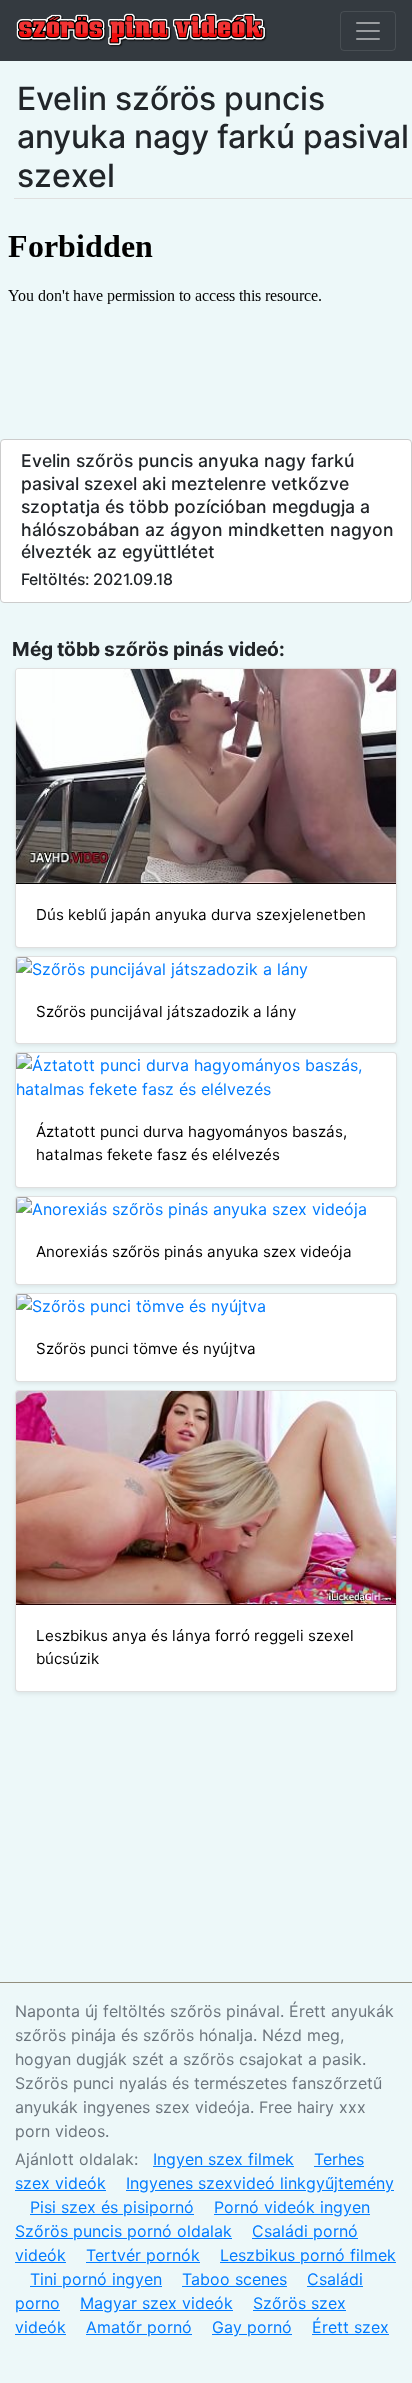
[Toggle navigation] (368, 31)
